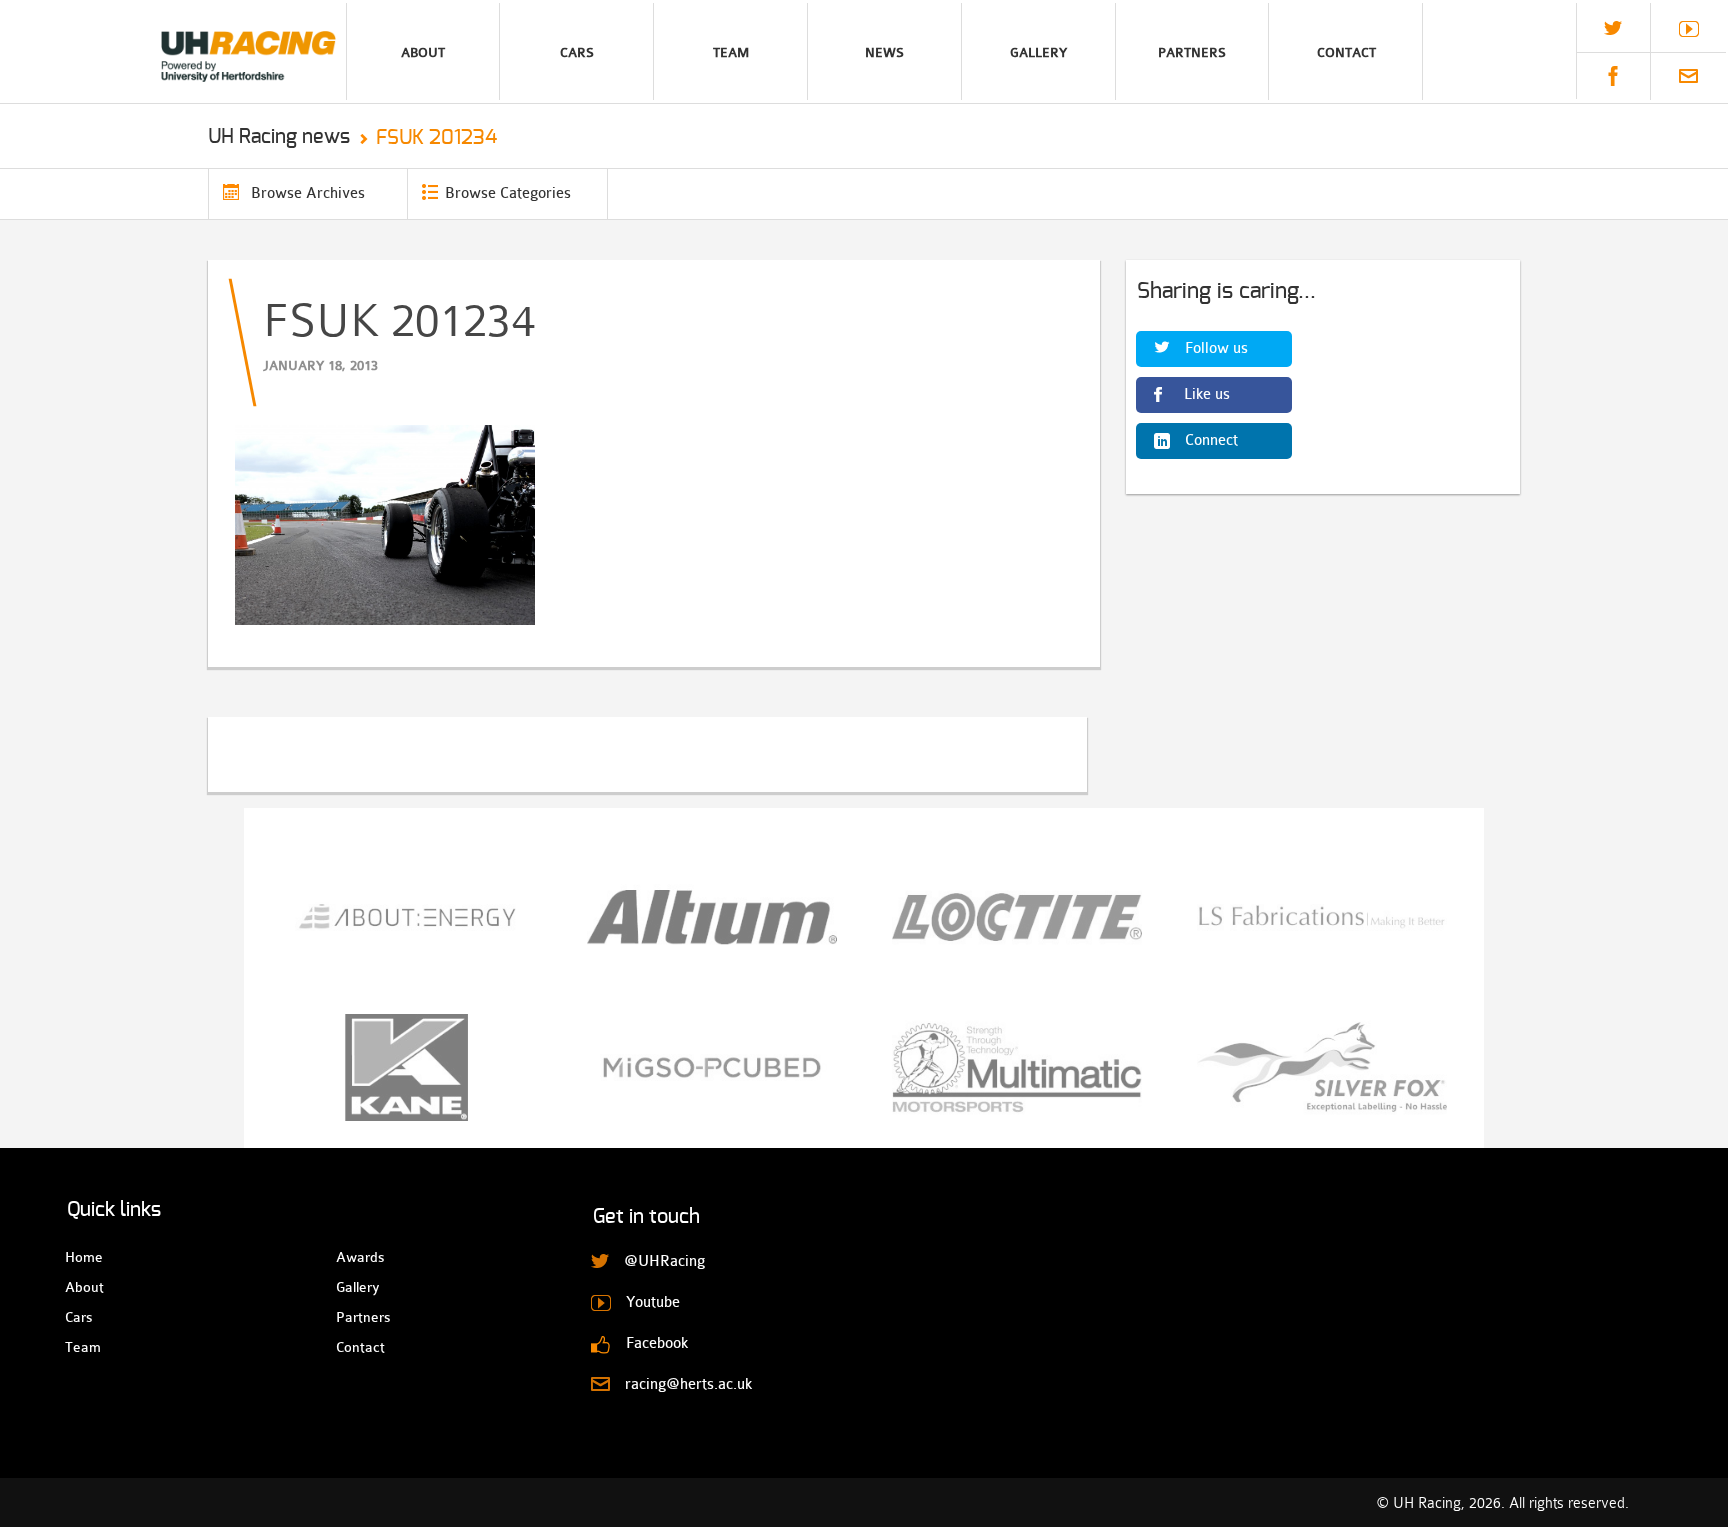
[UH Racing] (173, 51)
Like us (1207, 394)
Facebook (1613, 76)
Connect (1211, 440)
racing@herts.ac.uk (1688, 76)
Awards (353, 1257)
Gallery (1038, 52)
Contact (1346, 52)
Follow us (1216, 348)
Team (731, 52)
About (423, 52)
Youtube (1689, 29)
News (884, 52)
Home (82, 1257)
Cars (577, 52)
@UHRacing (1613, 28)
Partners (1192, 52)
